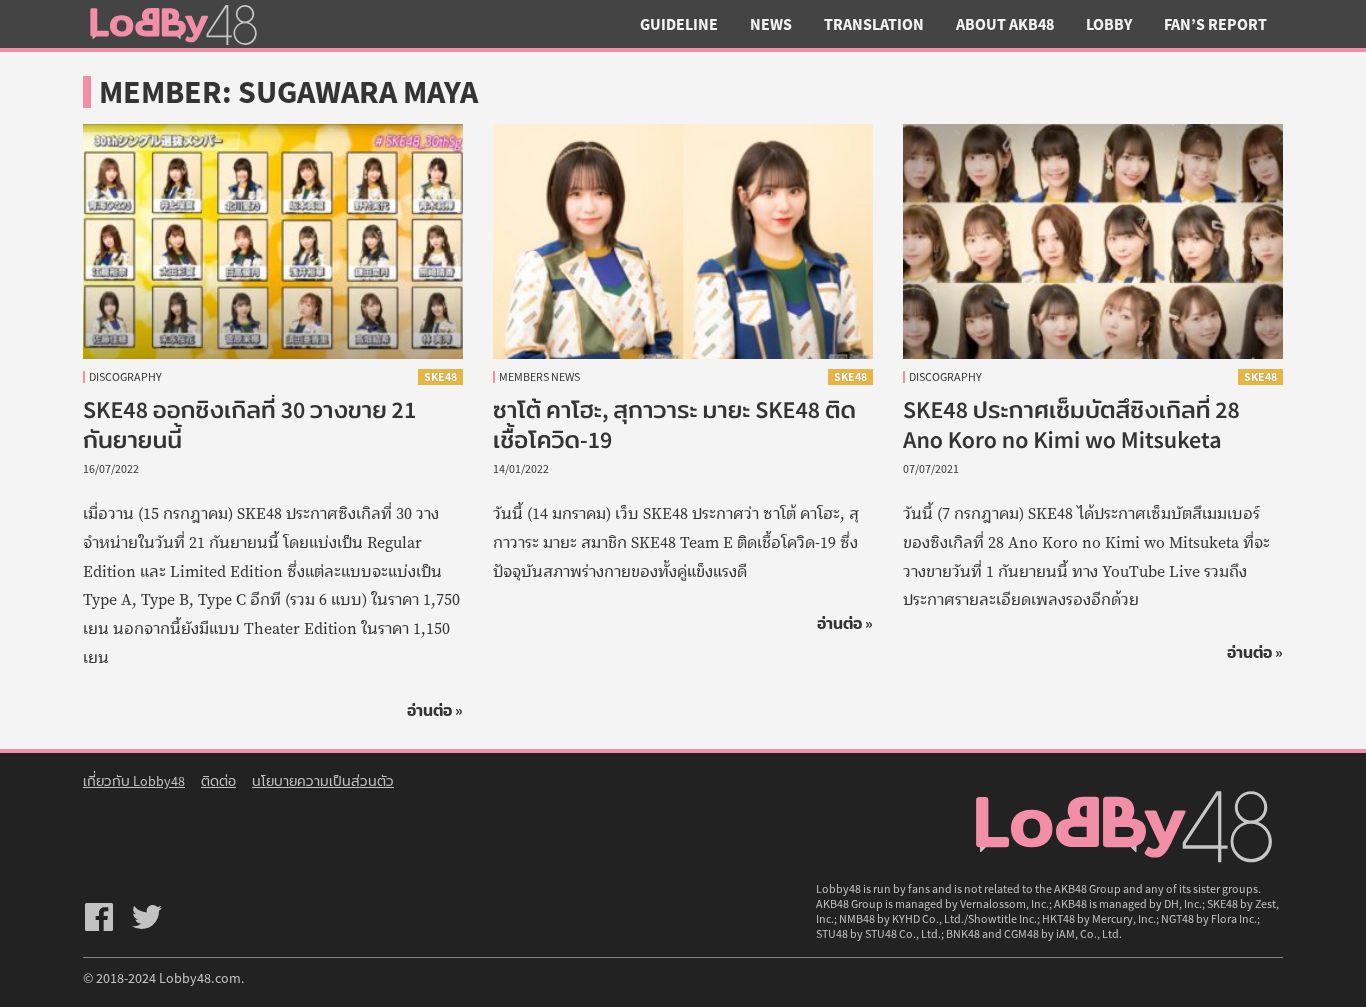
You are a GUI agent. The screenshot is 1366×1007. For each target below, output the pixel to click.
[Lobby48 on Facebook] (99, 917)
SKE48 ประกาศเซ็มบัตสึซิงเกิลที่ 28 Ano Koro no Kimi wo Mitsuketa (1071, 424)
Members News (539, 377)
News (771, 24)
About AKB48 (1005, 24)
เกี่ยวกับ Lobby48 (134, 781)
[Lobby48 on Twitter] (147, 917)
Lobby (1109, 24)
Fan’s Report (1215, 24)
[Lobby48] (173, 24)
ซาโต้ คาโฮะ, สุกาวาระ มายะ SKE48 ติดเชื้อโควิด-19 (674, 424)
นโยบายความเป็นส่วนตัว (323, 781)
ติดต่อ (218, 781)
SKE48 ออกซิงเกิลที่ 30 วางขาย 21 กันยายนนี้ (249, 424)
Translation (874, 24)
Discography (125, 377)
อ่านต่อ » (435, 710)
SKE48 (440, 376)
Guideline (679, 24)
